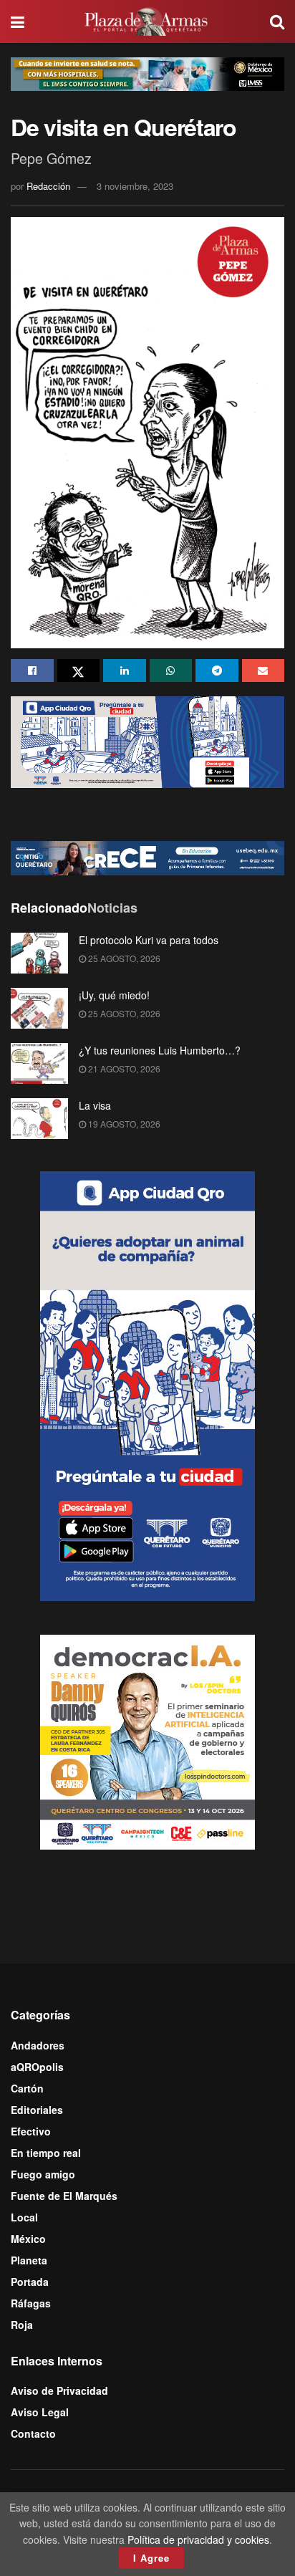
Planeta (29, 2260)
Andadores (38, 2045)
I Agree (151, 2558)
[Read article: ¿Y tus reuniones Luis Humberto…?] (39, 1063)
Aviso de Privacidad (59, 2390)
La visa (95, 1105)
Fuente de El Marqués (64, 2196)
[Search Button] (277, 21)
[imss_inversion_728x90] (147, 72)
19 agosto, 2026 (123, 1124)
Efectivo (31, 2131)
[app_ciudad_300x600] (147, 1385)
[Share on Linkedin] (125, 671)
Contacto (33, 2433)
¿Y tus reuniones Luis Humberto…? (160, 1050)
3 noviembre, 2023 (135, 186)
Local (24, 2217)
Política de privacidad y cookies (198, 2539)
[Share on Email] (263, 671)
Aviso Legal (40, 2412)
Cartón (27, 2088)
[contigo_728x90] (147, 857)
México (28, 2239)
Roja (22, 2325)
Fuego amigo (43, 2174)
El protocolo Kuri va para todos (149, 940)
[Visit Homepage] (147, 21)
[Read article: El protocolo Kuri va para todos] (39, 953)
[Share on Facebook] (32, 671)
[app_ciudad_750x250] (147, 741)
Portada (30, 2282)
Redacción (48, 186)
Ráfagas (31, 2303)
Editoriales (37, 2110)
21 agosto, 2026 (123, 1068)
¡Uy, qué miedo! (114, 995)
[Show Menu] (18, 21)
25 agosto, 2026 (123, 958)
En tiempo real (46, 2153)
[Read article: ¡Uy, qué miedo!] (39, 1008)
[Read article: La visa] (39, 1119)
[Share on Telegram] (217, 671)
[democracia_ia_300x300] (147, 1741)
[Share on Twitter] (79, 671)
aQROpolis (37, 2067)
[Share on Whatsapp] (171, 671)
